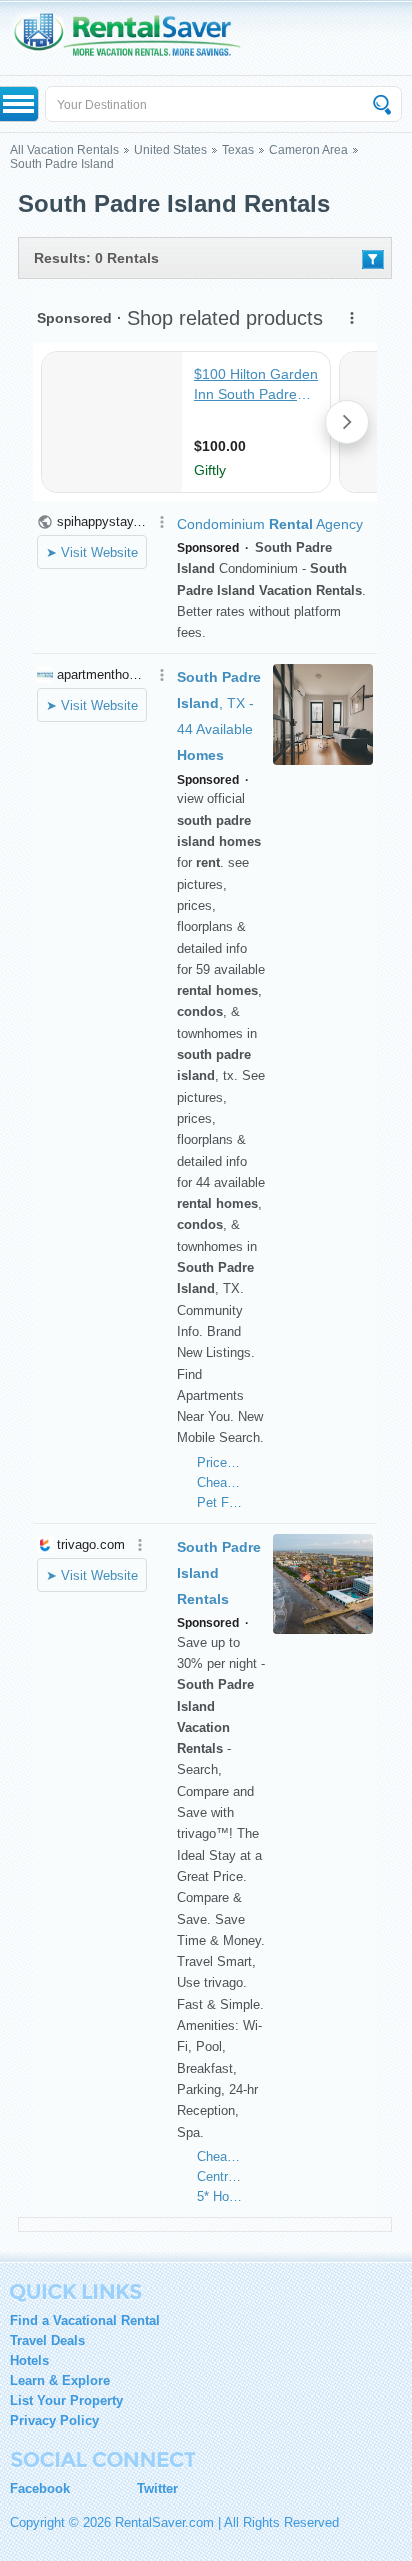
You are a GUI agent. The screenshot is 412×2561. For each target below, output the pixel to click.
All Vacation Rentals (64, 150)
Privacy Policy (54, 2420)
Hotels (29, 2360)
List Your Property (66, 2400)
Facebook (40, 2488)
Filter (373, 259)
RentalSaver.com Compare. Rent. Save (137, 37)
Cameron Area (308, 150)
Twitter (157, 2488)
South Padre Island (62, 164)
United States (170, 150)
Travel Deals (47, 2340)
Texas (238, 150)
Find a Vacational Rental (85, 2320)
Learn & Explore (60, 2380)
